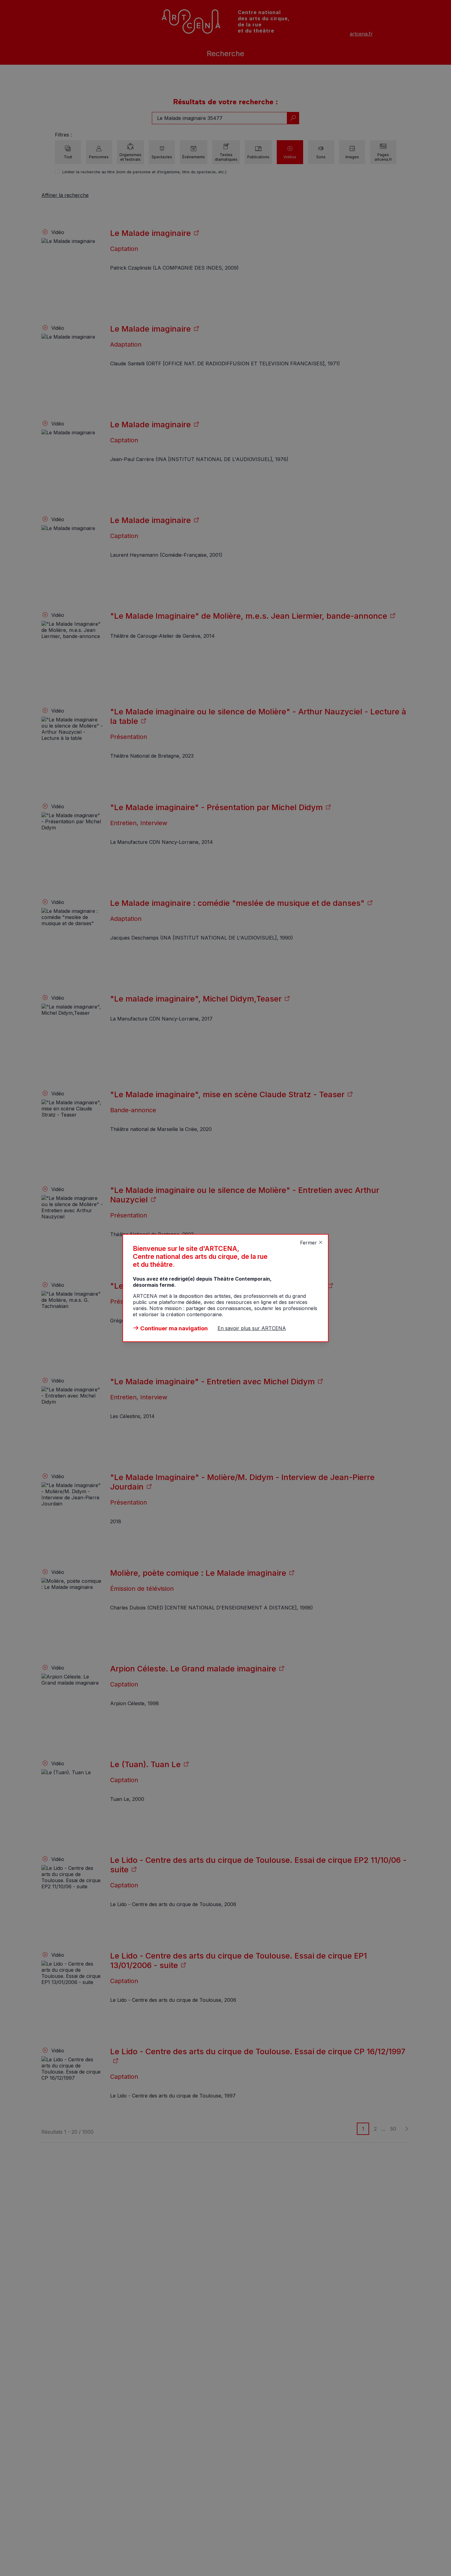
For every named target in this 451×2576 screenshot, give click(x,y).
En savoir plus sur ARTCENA (252, 1328)
